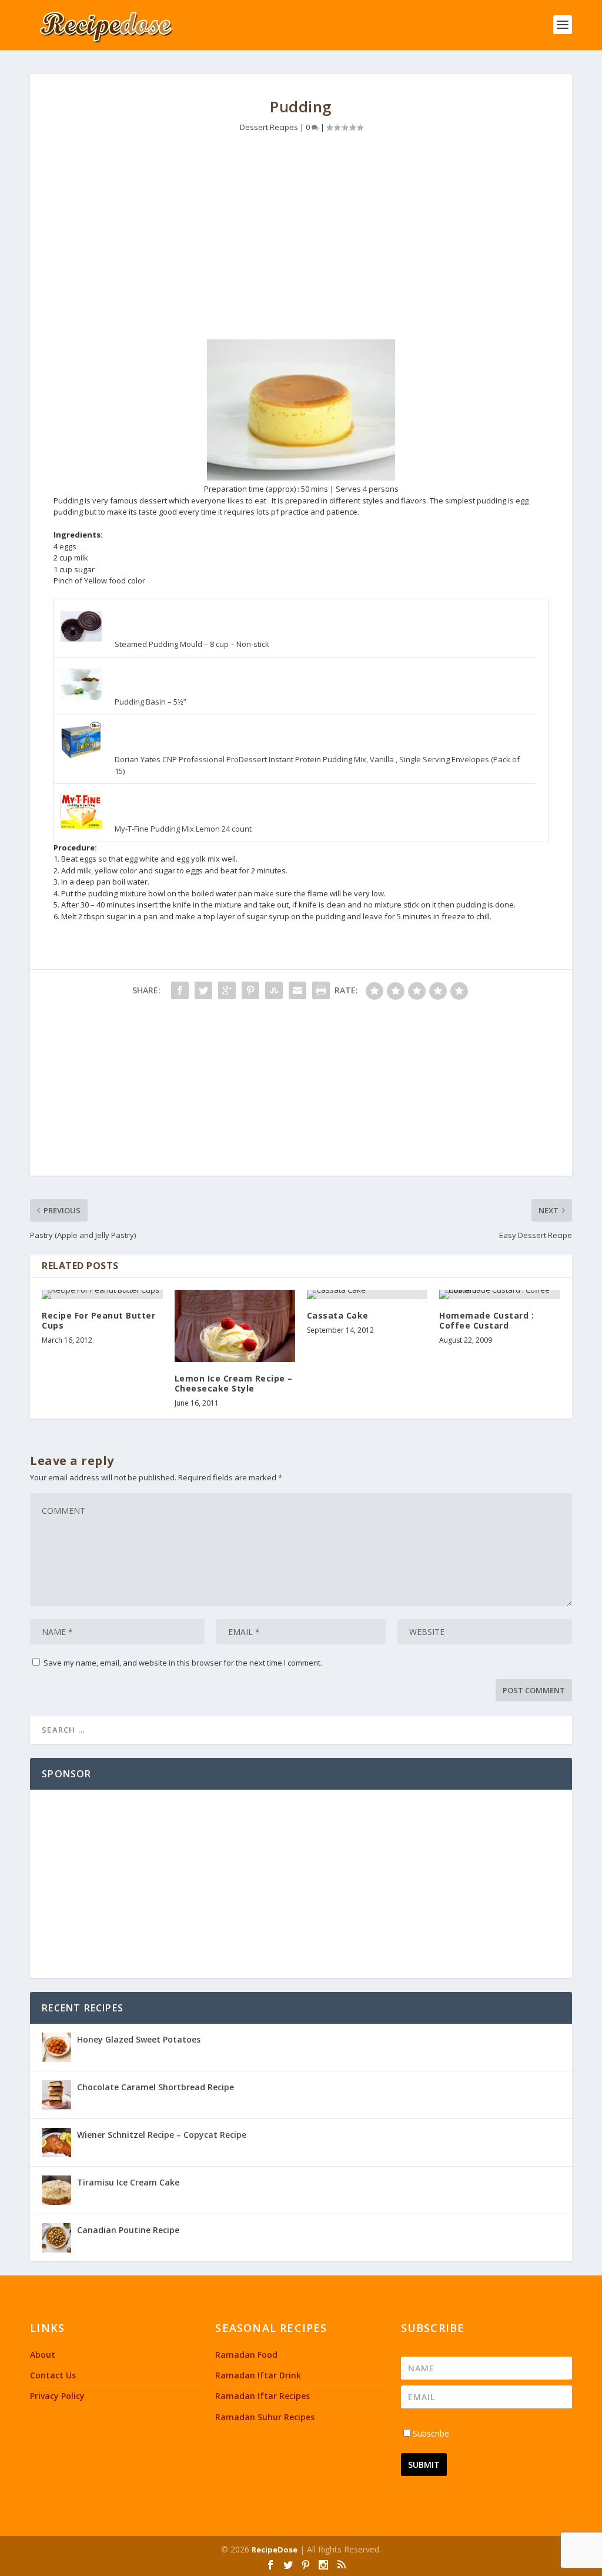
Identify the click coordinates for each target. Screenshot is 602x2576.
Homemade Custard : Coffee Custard (486, 1320)
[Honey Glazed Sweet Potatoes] (56, 2047)
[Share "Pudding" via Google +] (227, 990)
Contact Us (53, 2375)
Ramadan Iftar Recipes (262, 2396)
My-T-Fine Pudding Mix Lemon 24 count (183, 829)
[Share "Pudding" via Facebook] (180, 990)
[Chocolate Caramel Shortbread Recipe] (56, 2095)
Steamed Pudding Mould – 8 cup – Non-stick (192, 644)
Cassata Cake (338, 1315)
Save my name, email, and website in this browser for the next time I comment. (183, 1663)
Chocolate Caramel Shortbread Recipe (155, 2087)
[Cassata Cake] (367, 1294)
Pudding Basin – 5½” (150, 702)
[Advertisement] (301, 239)
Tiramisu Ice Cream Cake (128, 2182)
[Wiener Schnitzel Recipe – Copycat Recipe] (56, 2143)
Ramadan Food (246, 2355)
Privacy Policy (57, 2396)
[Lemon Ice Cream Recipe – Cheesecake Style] (235, 1326)
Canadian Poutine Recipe (128, 2230)
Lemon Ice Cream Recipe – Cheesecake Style (234, 1383)
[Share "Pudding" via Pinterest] (250, 990)
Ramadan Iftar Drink (258, 2375)
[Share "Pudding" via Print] (321, 990)
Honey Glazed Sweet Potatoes (139, 2039)
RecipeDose (275, 2550)
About (43, 2355)
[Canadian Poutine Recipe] (56, 2238)
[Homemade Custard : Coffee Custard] (499, 1294)
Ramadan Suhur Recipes (265, 2417)
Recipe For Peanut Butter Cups (98, 1320)
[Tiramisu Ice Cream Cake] (56, 2190)
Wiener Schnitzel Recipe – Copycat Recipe (162, 2135)
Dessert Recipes (269, 127)
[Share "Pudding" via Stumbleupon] (274, 990)
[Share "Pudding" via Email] (297, 990)
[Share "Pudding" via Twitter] (203, 990)
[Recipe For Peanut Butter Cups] (102, 1294)
